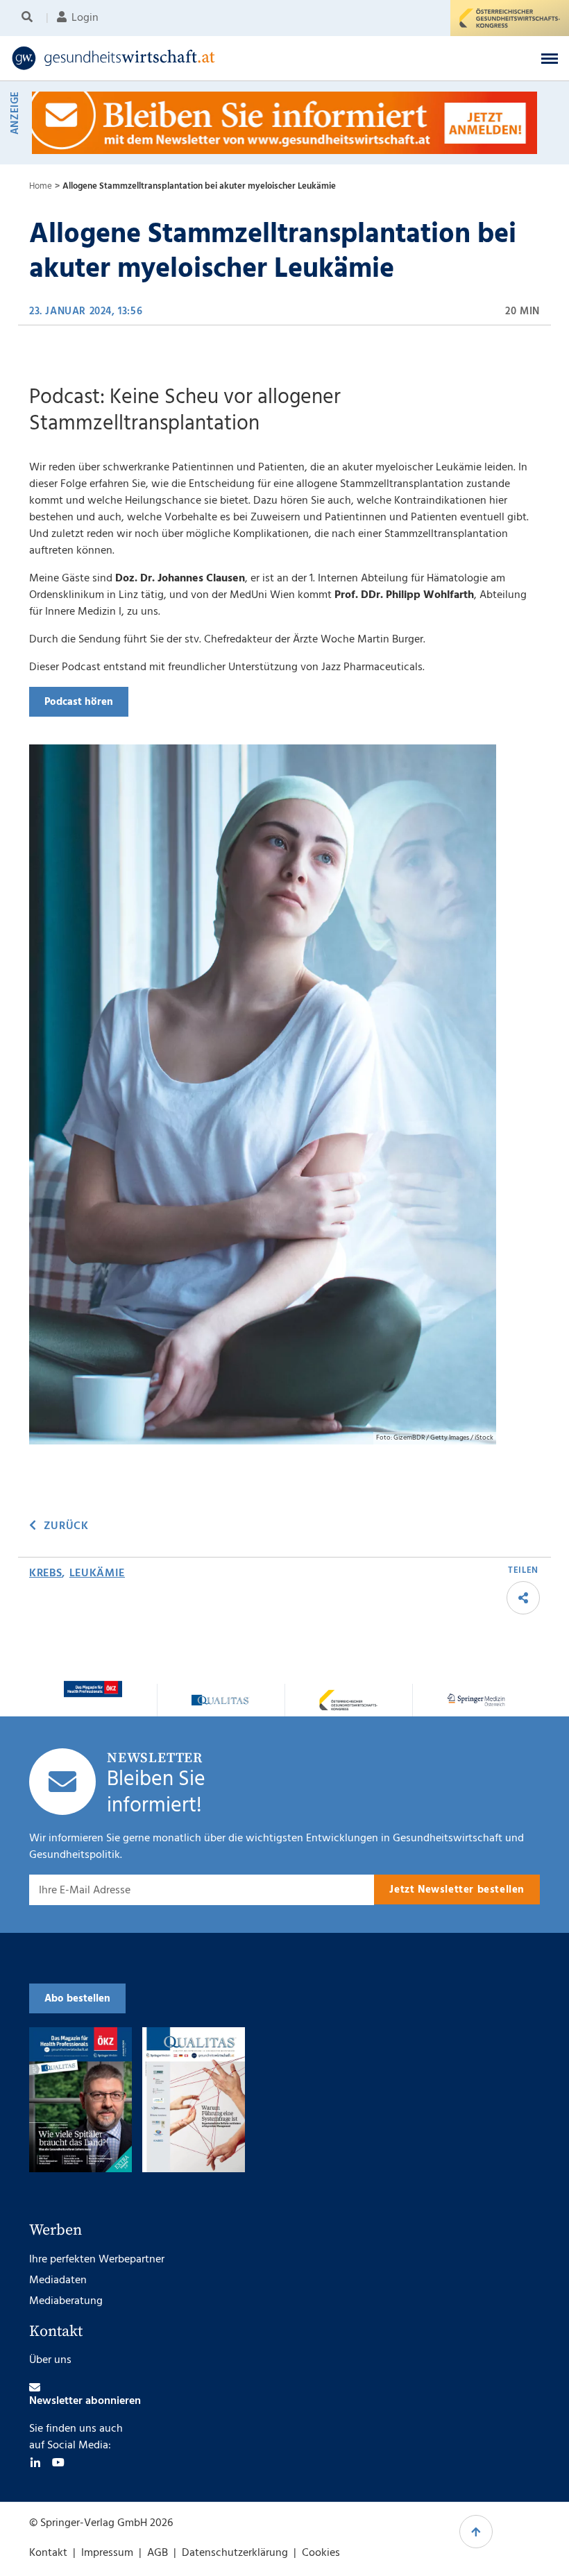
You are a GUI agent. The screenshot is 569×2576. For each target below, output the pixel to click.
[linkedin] (35, 2462)
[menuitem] (29, 18)
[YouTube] (58, 2462)
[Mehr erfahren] (93, 1689)
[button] (550, 58)
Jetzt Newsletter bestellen (457, 1890)
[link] (224, 58)
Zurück (66, 1526)
